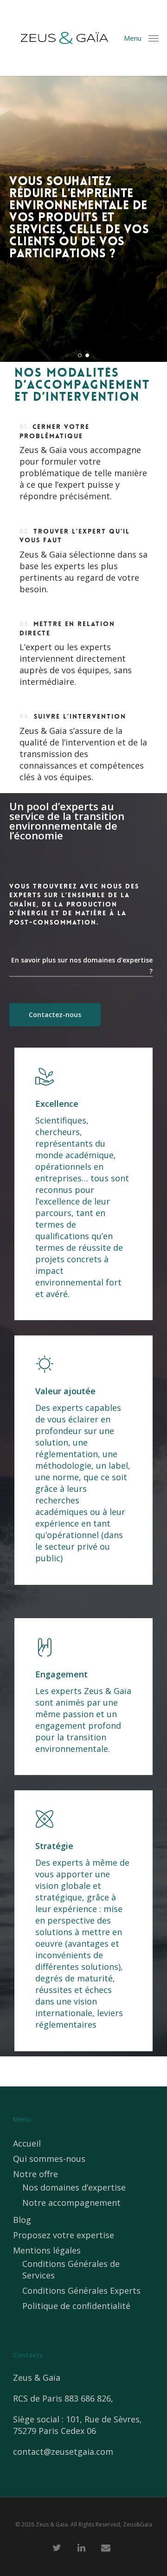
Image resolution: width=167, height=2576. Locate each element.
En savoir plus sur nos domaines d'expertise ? (82, 965)
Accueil (27, 2143)
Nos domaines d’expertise (74, 2187)
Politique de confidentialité (76, 2306)
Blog (22, 2220)
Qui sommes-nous (49, 2159)
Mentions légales (47, 2250)
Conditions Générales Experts (81, 2290)
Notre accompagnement (71, 2203)
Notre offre (35, 2174)
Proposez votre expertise (64, 2235)
